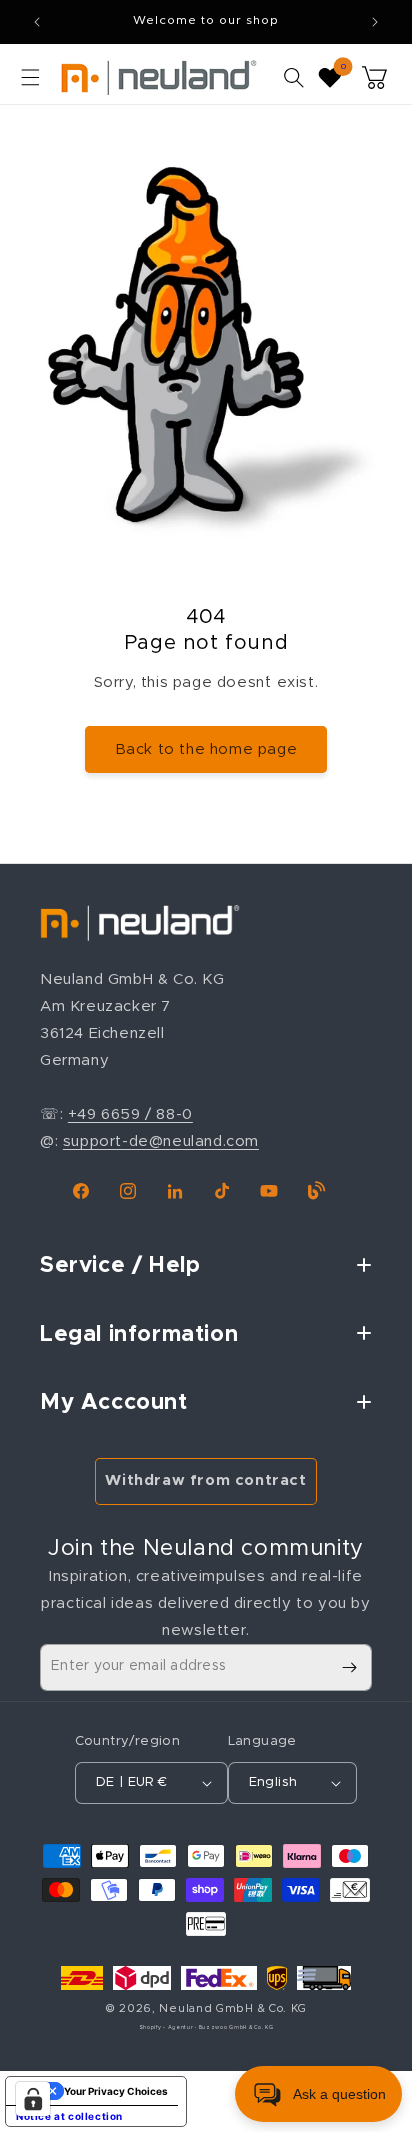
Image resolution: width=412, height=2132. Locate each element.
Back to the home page (206, 749)
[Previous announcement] (37, 22)
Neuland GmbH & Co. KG (233, 2008)
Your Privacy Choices (116, 2091)
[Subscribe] (349, 1667)
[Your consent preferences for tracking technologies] (33, 2099)
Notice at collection (69, 2116)
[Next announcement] (375, 22)
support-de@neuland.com (161, 1141)
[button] (30, 77)
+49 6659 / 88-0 (130, 1114)
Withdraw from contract (205, 1480)
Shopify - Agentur (167, 2027)
